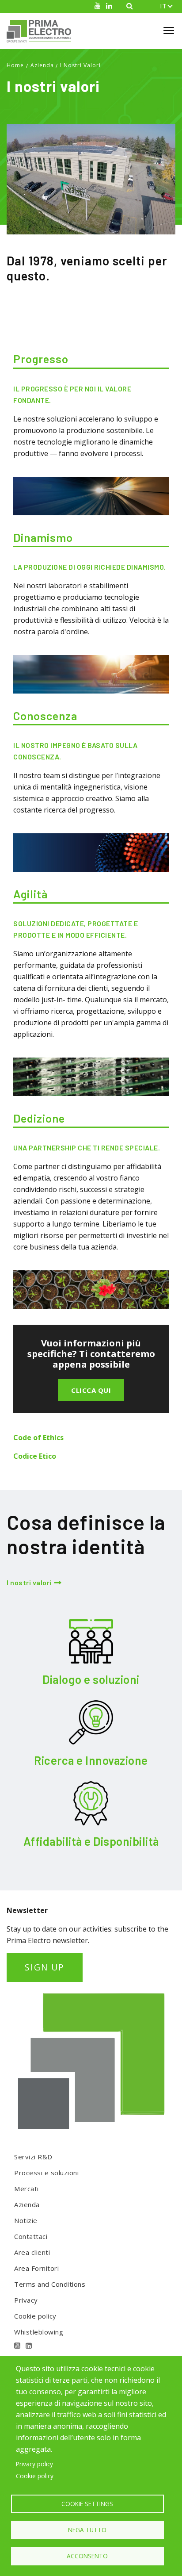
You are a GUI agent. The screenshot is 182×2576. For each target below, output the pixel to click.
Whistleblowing (39, 2332)
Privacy (26, 2300)
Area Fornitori (36, 2268)
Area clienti (32, 2252)
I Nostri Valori (80, 65)
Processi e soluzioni (46, 2173)
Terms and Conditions (50, 2284)
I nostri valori (29, 1582)
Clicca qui (91, 1390)
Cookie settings (87, 2504)
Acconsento (87, 2556)
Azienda (42, 65)
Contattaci (31, 2236)
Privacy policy (34, 2464)
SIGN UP (45, 1967)
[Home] (42, 31)
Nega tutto (87, 2530)
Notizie (26, 2220)
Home (15, 65)
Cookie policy (35, 2316)
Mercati (27, 2189)
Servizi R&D (33, 2157)
